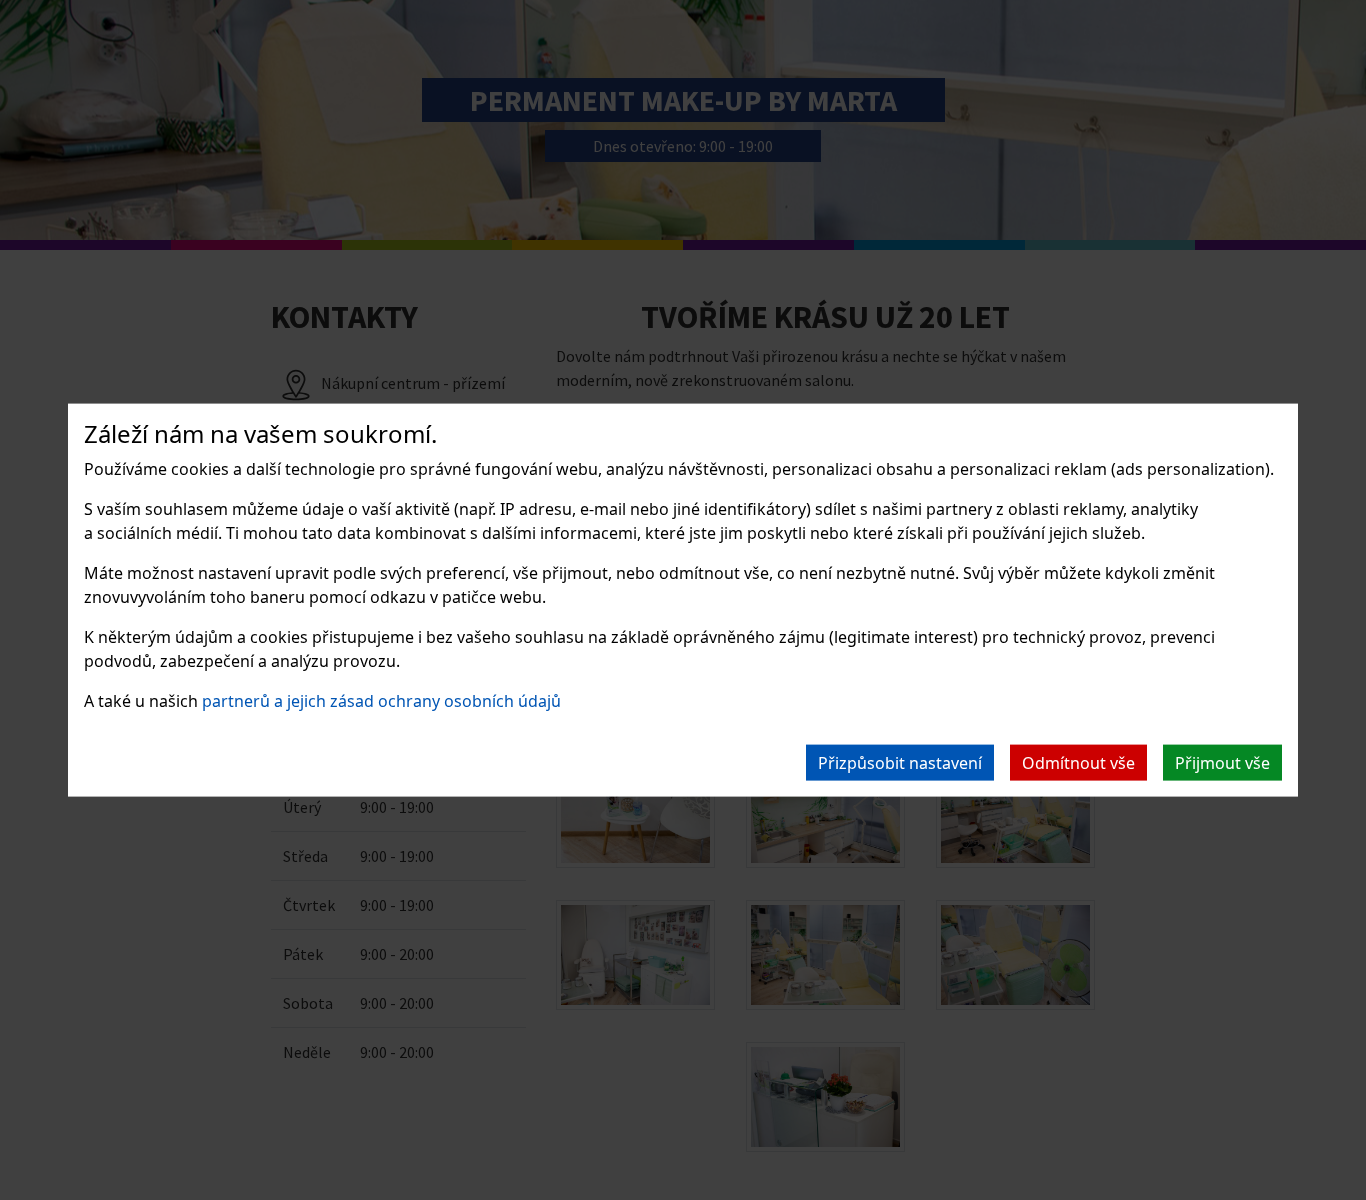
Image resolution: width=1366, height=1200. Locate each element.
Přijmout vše (1222, 762)
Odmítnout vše (1078, 762)
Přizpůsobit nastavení (900, 762)
